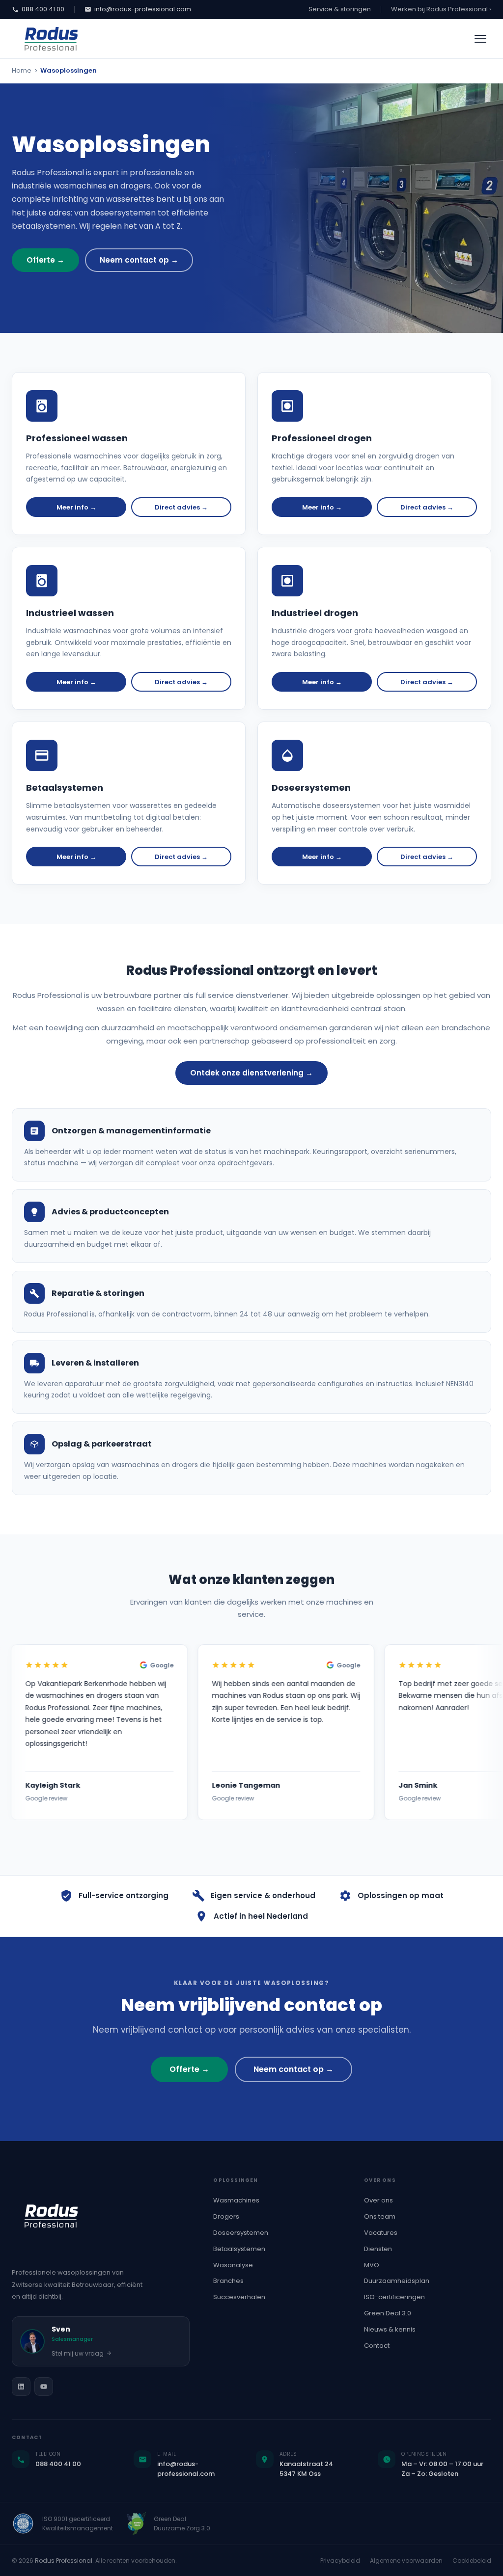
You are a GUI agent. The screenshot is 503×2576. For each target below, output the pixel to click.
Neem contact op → (139, 260)
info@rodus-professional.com (143, 9)
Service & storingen (340, 9)
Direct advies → (181, 507)
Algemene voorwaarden (406, 2561)
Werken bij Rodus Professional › (441, 9)
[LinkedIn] (21, 2387)
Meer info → (76, 507)
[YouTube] (44, 2387)
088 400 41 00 (43, 9)
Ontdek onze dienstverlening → (251, 1073)
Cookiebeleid (472, 2561)
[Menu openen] (480, 39)
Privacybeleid (340, 2561)
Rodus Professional (64, 2561)
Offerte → (45, 260)
